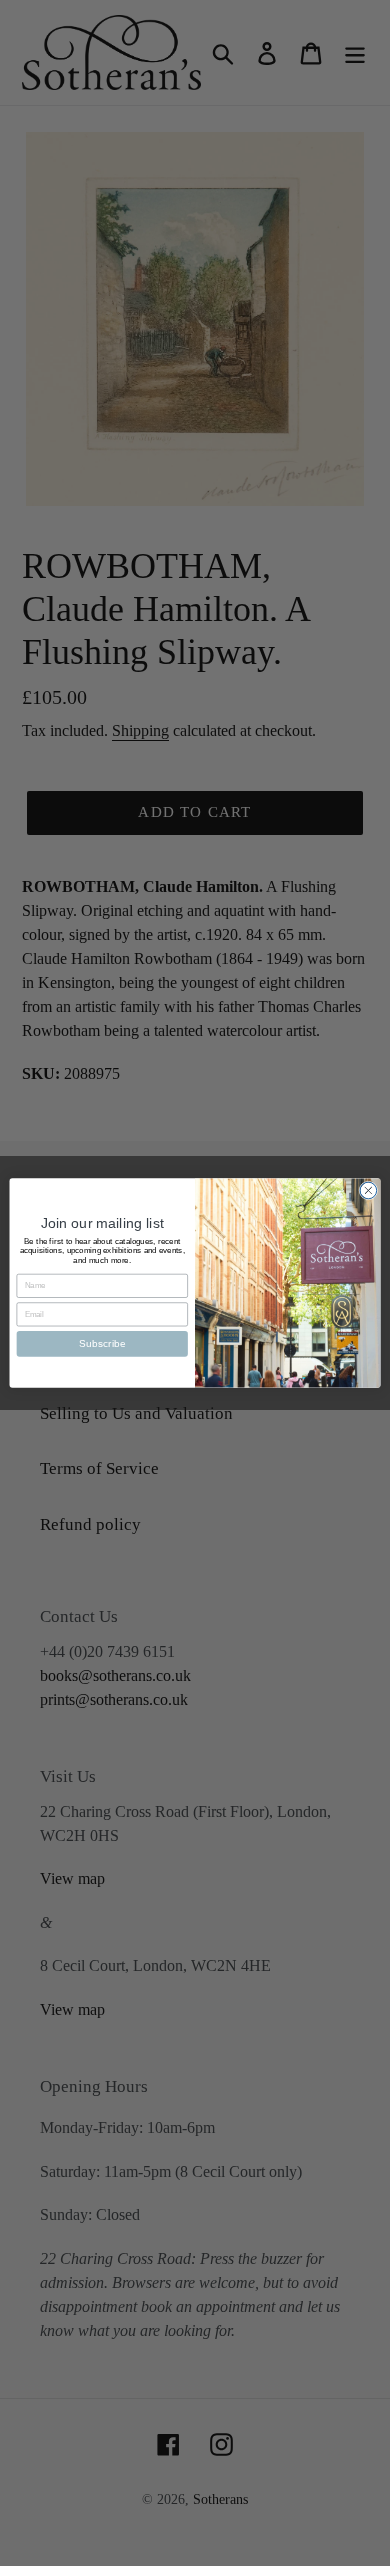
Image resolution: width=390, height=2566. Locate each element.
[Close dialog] (368, 1190)
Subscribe (102, 1343)
